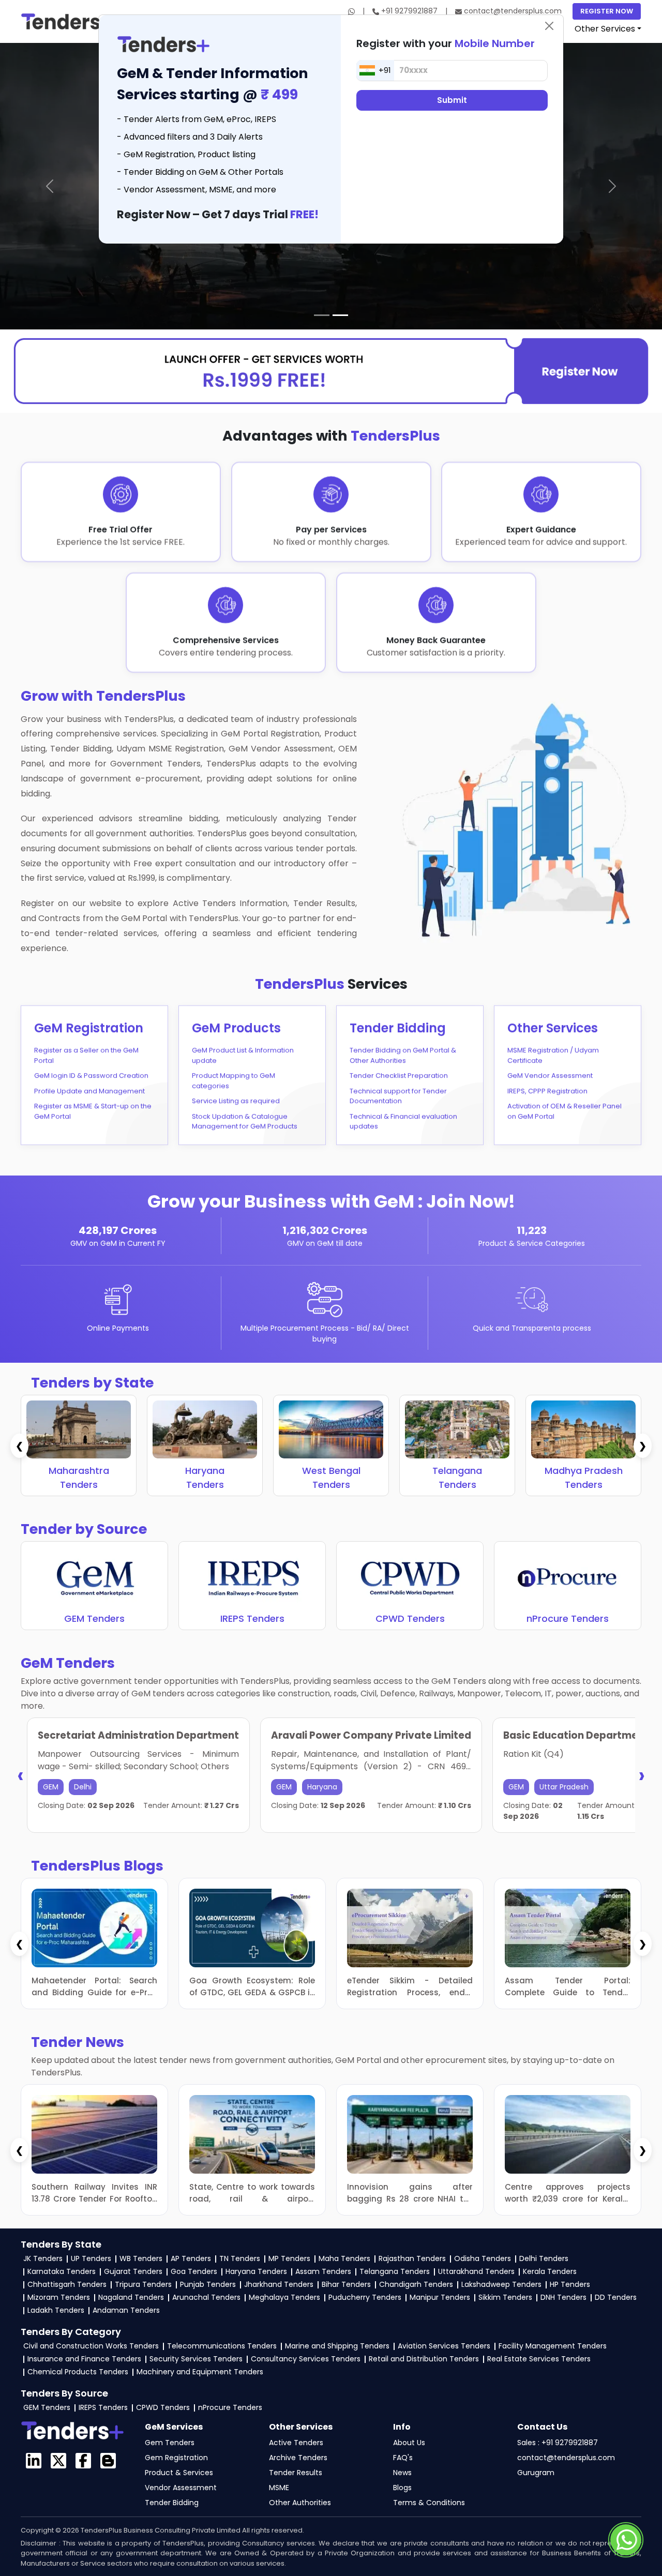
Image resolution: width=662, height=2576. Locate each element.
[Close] (549, 26)
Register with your (446, 43)
